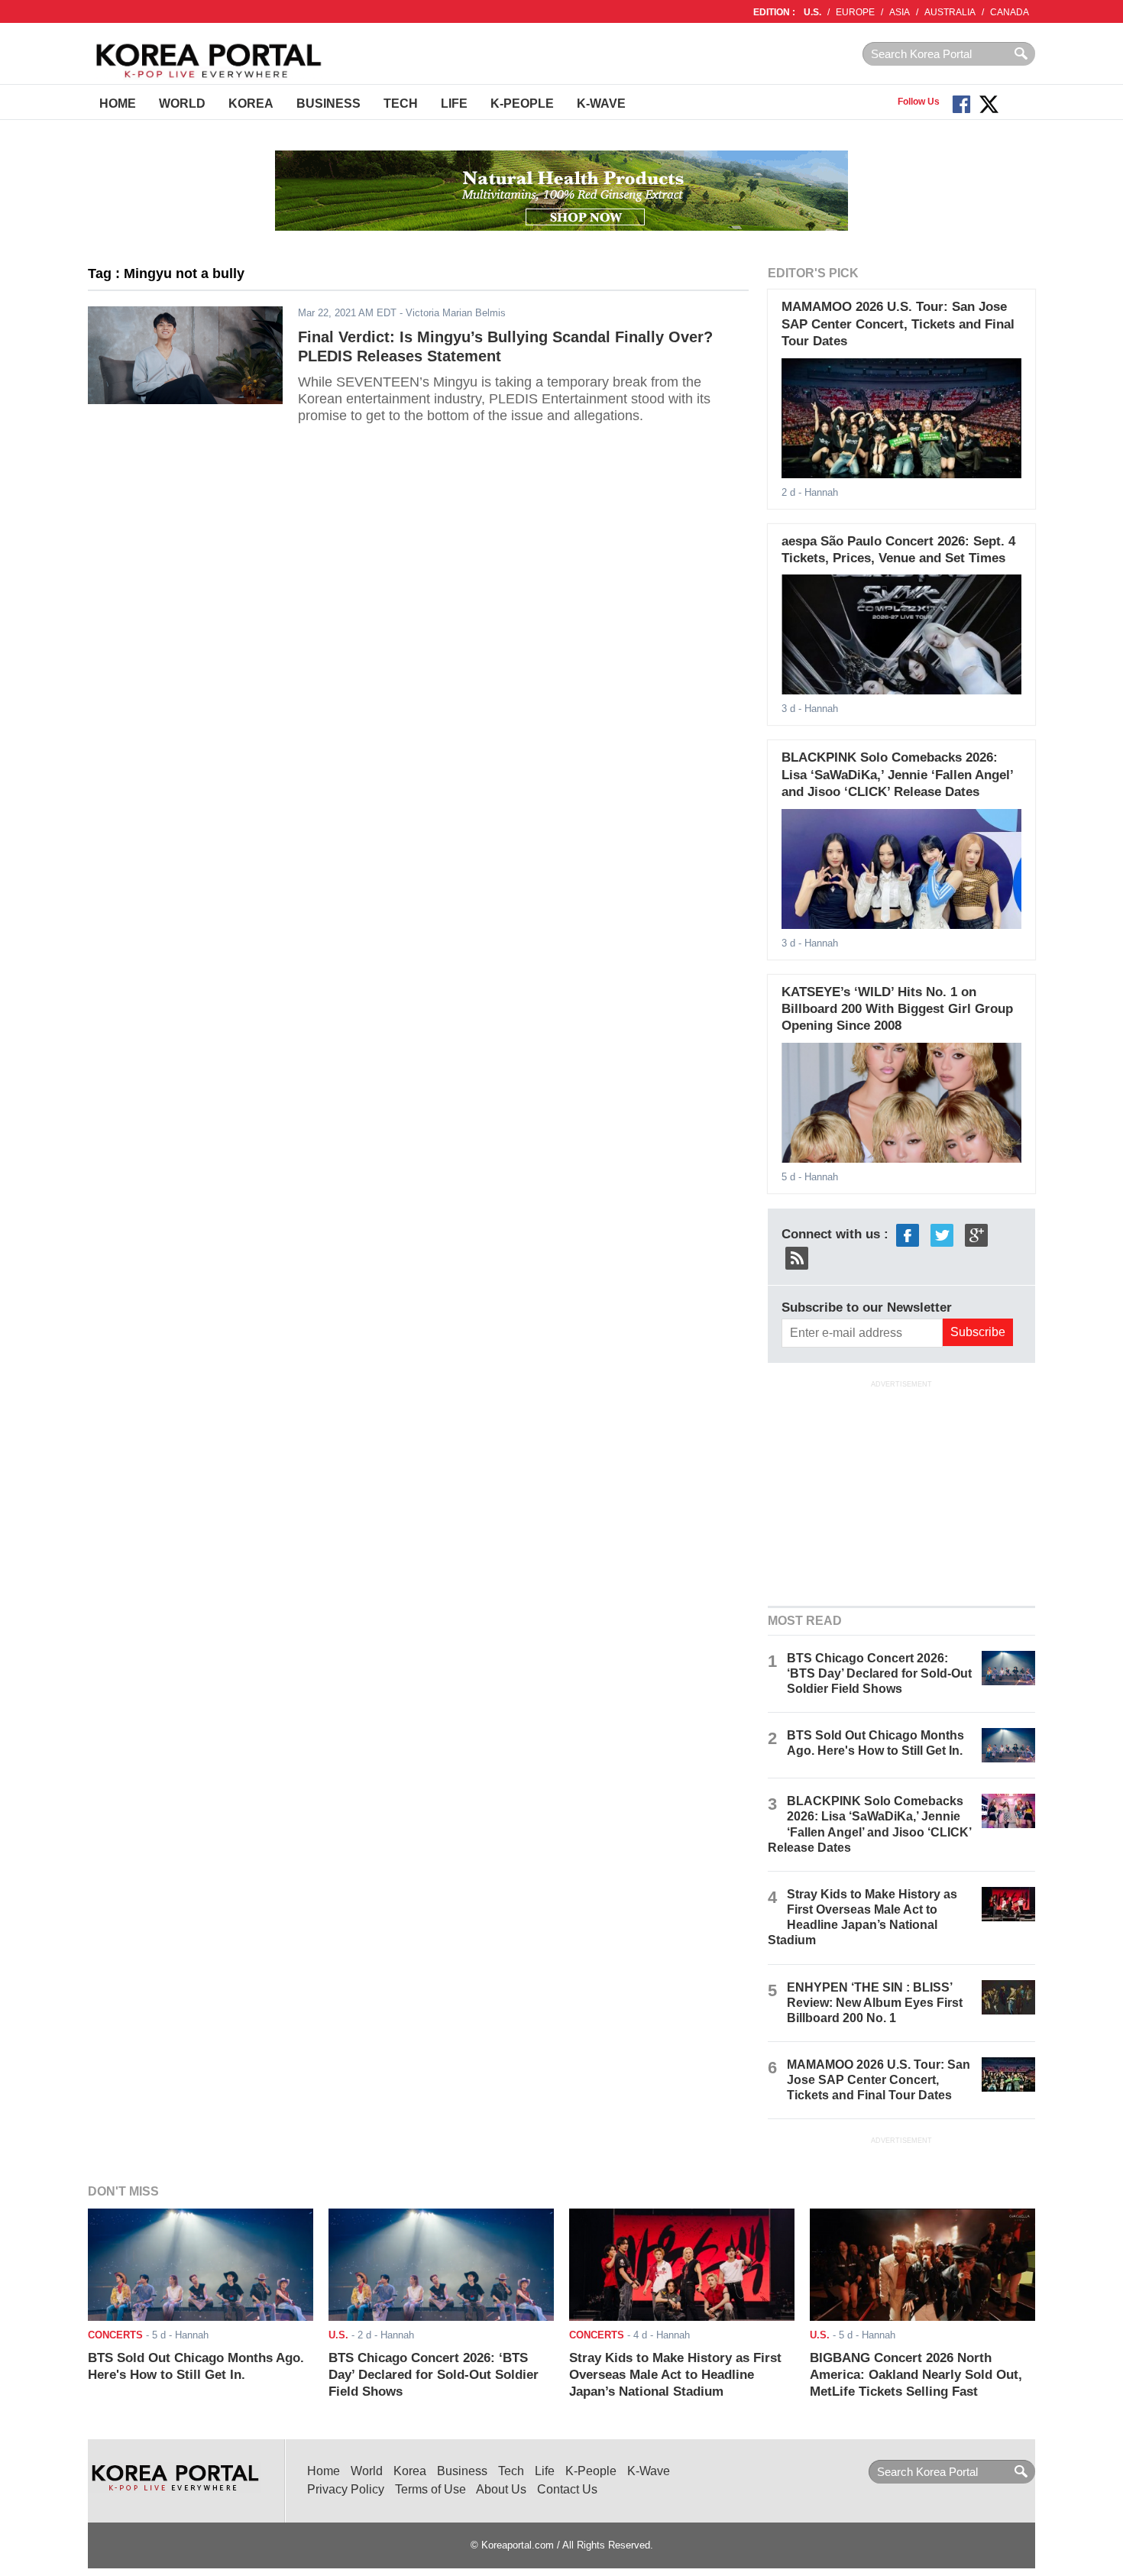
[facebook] (908, 1234)
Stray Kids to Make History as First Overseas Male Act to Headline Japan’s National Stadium (675, 2375)
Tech (401, 104)
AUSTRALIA (950, 12)
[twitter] (942, 1234)
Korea (251, 104)
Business (328, 104)
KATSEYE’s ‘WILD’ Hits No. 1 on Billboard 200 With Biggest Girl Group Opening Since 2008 (897, 1009)
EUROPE (855, 12)
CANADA (1010, 12)
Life (454, 104)
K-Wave (601, 104)
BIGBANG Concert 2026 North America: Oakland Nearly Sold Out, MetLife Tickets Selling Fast (916, 2375)
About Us (501, 2489)
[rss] (797, 1257)
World (182, 104)
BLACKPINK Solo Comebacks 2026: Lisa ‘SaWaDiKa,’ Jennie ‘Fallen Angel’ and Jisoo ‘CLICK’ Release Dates (897, 775)
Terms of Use (430, 2489)
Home (118, 104)
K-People (522, 104)
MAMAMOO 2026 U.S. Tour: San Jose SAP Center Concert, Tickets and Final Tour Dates (898, 324)
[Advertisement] (901, 1492)
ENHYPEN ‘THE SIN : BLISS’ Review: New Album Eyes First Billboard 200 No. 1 (875, 2003)
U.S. (812, 12)
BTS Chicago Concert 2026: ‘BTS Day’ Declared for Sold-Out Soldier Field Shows (879, 1673)
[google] (976, 1234)
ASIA (900, 12)
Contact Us (567, 2489)
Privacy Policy (346, 2489)
